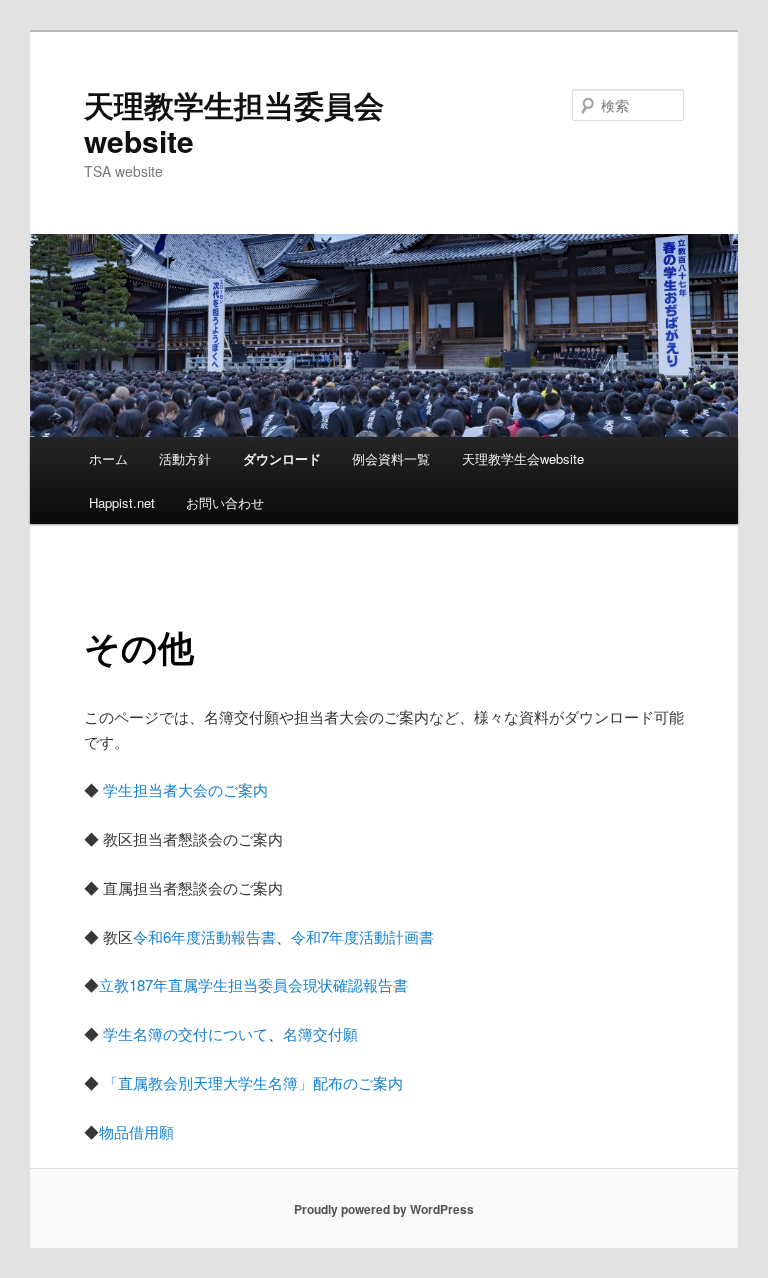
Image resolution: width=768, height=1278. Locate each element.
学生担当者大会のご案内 (185, 789)
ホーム (108, 458)
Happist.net (122, 502)
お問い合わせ (225, 502)
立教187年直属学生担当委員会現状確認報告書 (253, 984)
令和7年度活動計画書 (362, 936)
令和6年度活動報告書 (204, 936)
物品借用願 (136, 1131)
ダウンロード (282, 458)
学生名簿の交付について (185, 1033)
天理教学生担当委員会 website (234, 122)
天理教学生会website (523, 458)
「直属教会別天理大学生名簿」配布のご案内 (253, 1082)
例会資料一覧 (391, 458)
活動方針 (185, 458)
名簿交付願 (320, 1033)
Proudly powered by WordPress (384, 1209)
